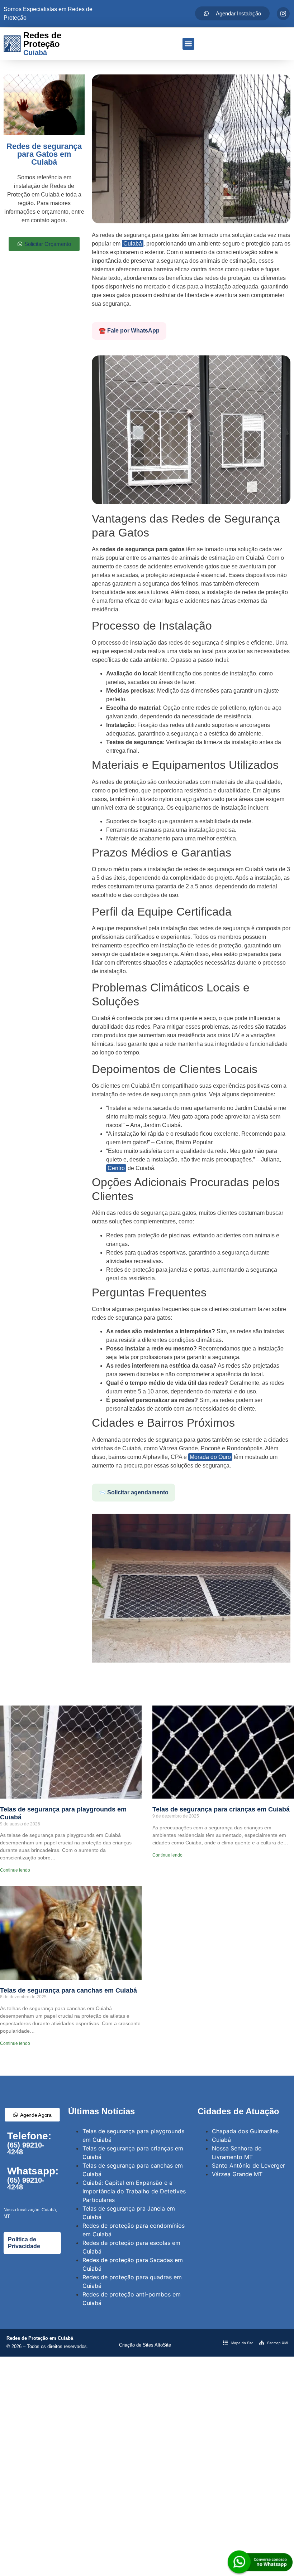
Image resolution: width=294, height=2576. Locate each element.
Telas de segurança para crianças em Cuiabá (221, 1809)
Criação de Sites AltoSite (145, 2345)
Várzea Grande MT (237, 2174)
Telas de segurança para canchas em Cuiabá (68, 1990)
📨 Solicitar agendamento (134, 1492)
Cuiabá (133, 244)
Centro (116, 1168)
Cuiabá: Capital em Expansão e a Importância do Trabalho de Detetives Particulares (134, 2191)
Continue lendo (15, 1870)
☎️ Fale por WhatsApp (129, 331)
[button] (188, 44)
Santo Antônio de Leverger (248, 2165)
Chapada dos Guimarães (245, 2131)
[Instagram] (283, 14)
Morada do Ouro (210, 1457)
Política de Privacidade (24, 2243)
